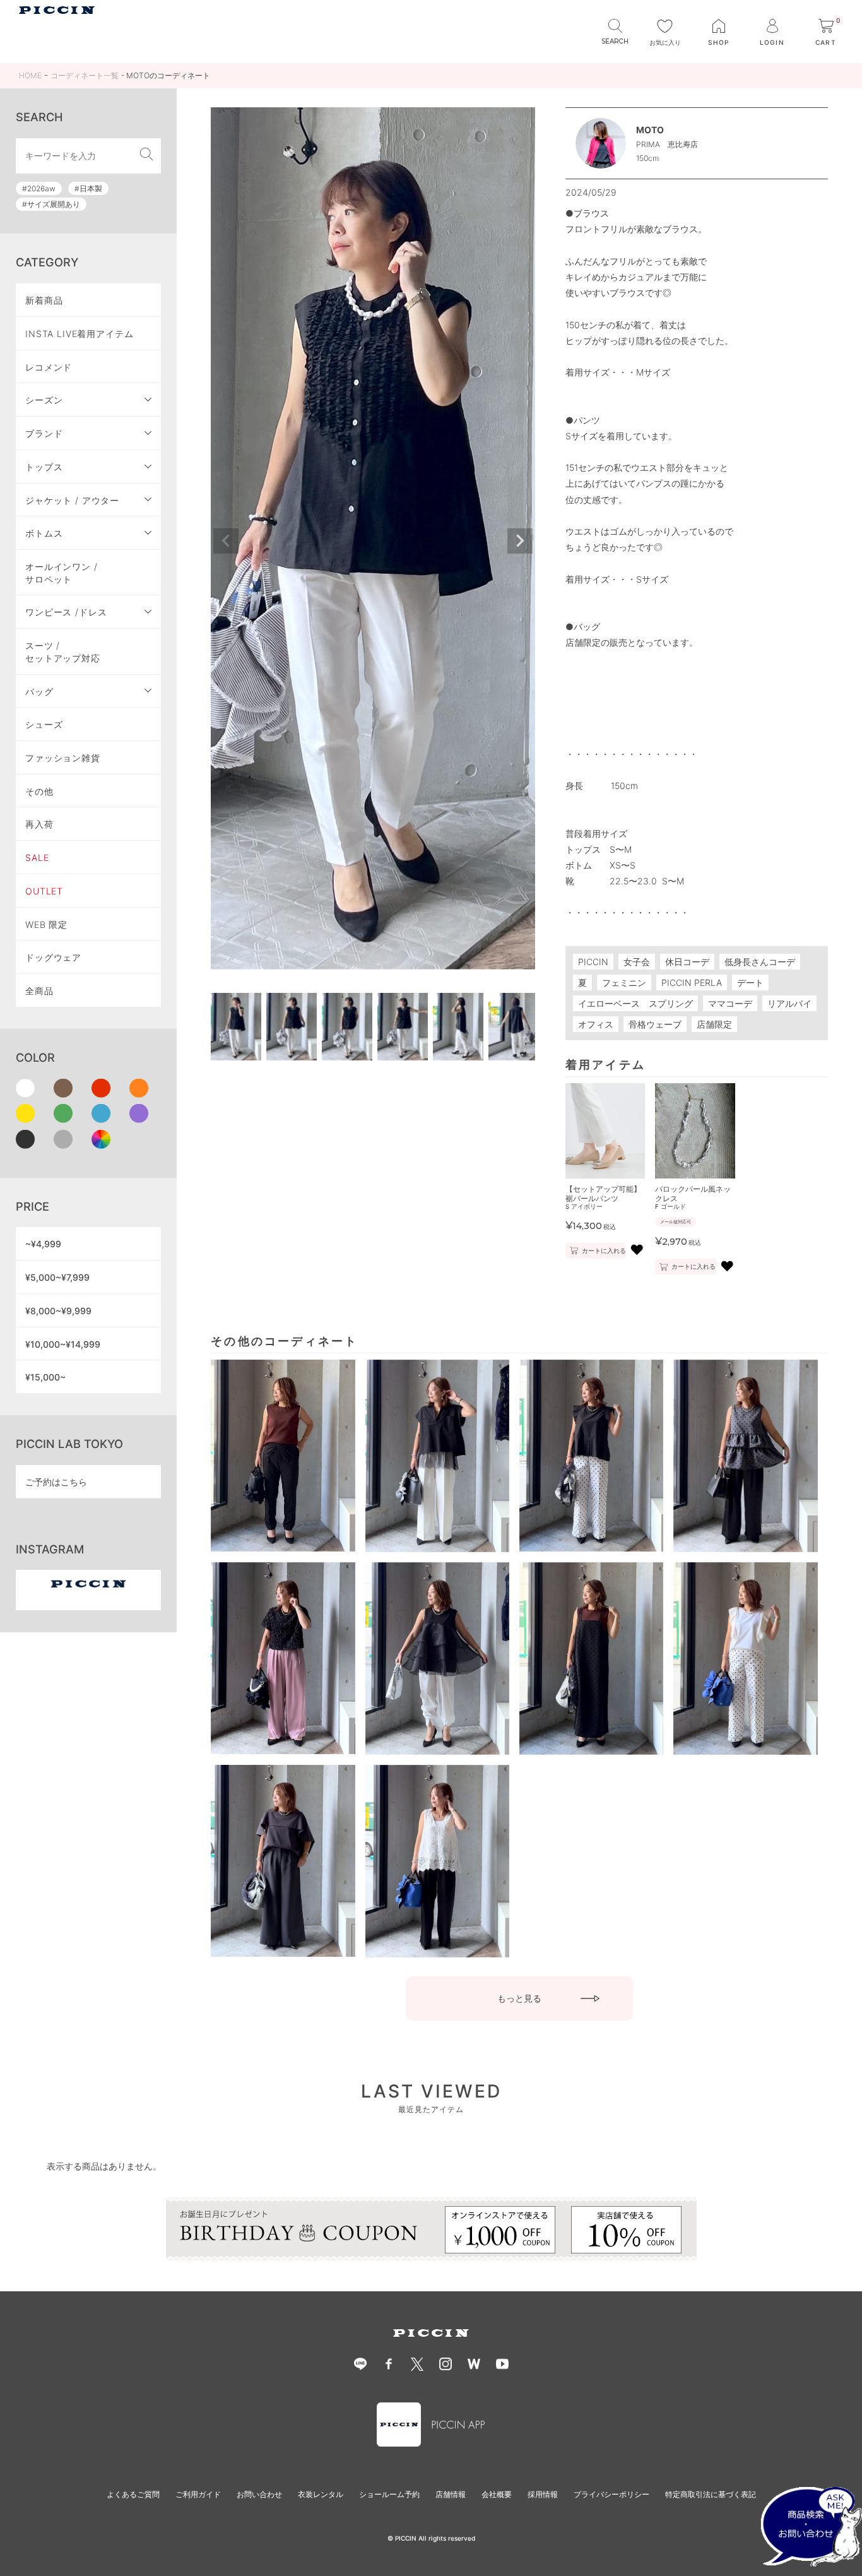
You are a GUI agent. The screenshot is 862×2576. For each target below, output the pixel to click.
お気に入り (665, 42)
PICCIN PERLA (692, 982)
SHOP (718, 42)
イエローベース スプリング (635, 1003)
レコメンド (49, 367)
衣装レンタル (321, 2494)
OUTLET (44, 891)
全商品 (39, 991)
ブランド (44, 433)
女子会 (637, 962)
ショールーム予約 (389, 2494)
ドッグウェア (53, 957)
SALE (37, 858)
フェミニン (624, 982)
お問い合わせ (259, 2494)
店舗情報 (451, 2494)
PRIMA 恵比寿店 (667, 144)
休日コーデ (687, 962)
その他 (39, 791)
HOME (30, 75)
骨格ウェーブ (655, 1024)
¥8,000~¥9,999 (58, 1311)
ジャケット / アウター (72, 500)
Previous (226, 541)
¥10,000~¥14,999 (63, 1344)
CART (828, 33)
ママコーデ (730, 1003)
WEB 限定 (46, 924)
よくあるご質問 (133, 2494)
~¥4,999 (43, 1244)
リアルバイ (789, 1003)
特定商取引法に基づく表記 (711, 2494)
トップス (44, 467)
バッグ (39, 691)
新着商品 (44, 300)
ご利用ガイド (198, 2494)
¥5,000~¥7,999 (57, 1277)
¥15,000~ (45, 1377)
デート (750, 982)
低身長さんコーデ (760, 962)
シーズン (44, 400)
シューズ (44, 724)
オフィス (596, 1024)
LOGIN (772, 42)
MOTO (650, 130)
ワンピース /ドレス (66, 612)
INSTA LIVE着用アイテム (80, 334)
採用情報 (543, 2494)
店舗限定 (714, 1024)
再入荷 (39, 824)
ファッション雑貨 (63, 758)
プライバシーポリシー (611, 2494)
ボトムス (44, 533)
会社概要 (497, 2494)
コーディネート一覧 (85, 75)
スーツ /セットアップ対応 (63, 652)
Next (520, 541)
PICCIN (593, 962)
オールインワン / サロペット (62, 573)
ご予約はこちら (56, 1482)
